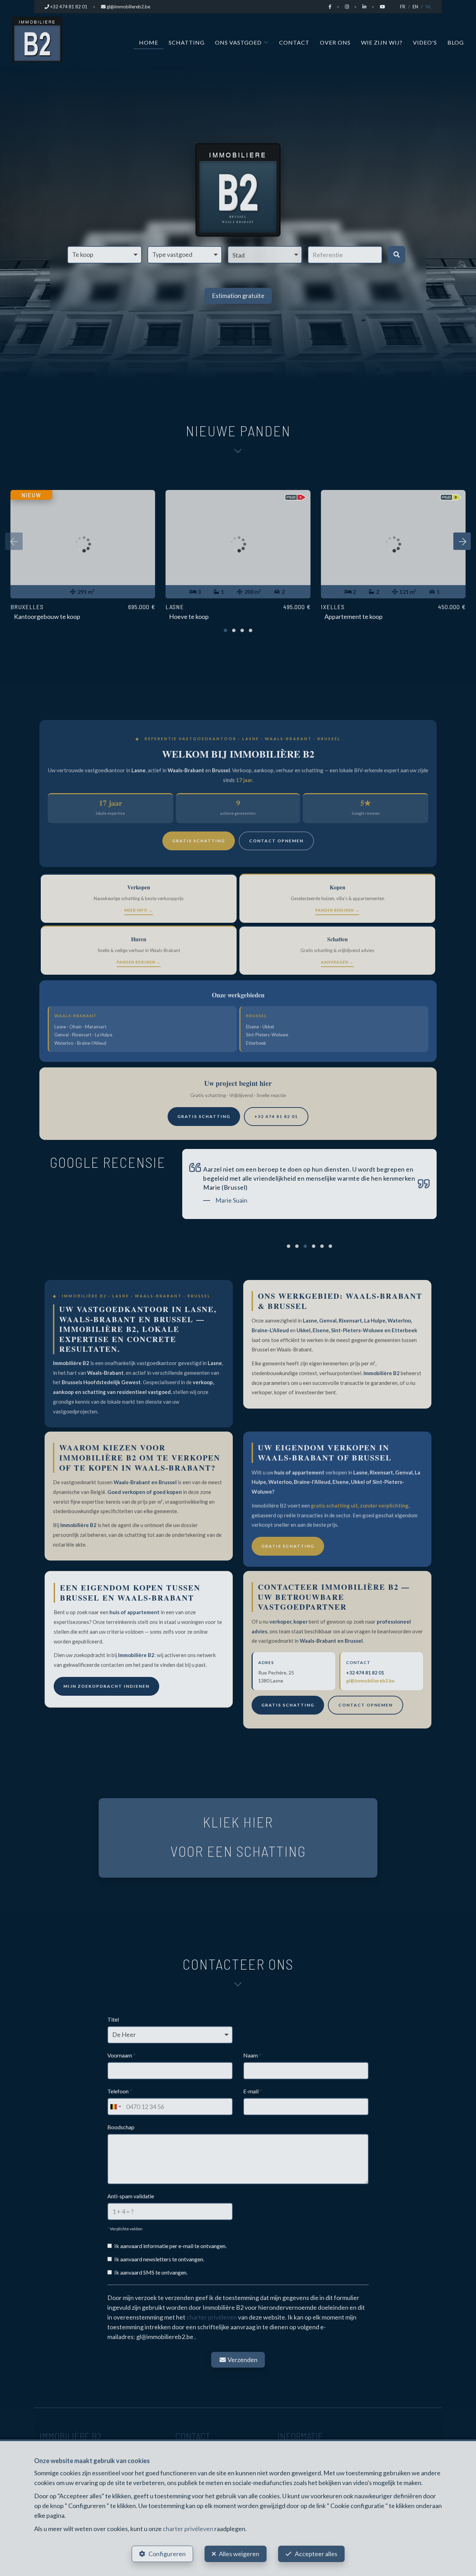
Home (149, 42)
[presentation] (14, 541)
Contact (294, 42)
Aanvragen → (337, 962)
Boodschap (121, 2127)
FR (403, 7)
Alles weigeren (239, 2554)
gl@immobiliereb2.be (370, 1681)
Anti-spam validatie (131, 2196)
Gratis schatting (199, 841)
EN (415, 7)
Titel (113, 2019)
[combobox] (115, 2107)
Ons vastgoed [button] (238, 42)
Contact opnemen (276, 841)
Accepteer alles (316, 2554)
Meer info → (139, 910)
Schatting (187, 42)
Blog (456, 42)
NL (428, 7)
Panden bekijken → (337, 910)
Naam (252, 2055)
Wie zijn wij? (382, 42)
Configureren (167, 2554)
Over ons (335, 42)
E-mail (253, 2091)
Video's (425, 42)
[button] (265, 255)
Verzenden (242, 2360)
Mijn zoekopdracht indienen (106, 1686)
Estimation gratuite (238, 296)
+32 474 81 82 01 (276, 1116)
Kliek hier (238, 1822)
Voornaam (121, 2055)
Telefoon (120, 2091)
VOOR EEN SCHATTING (238, 1851)
